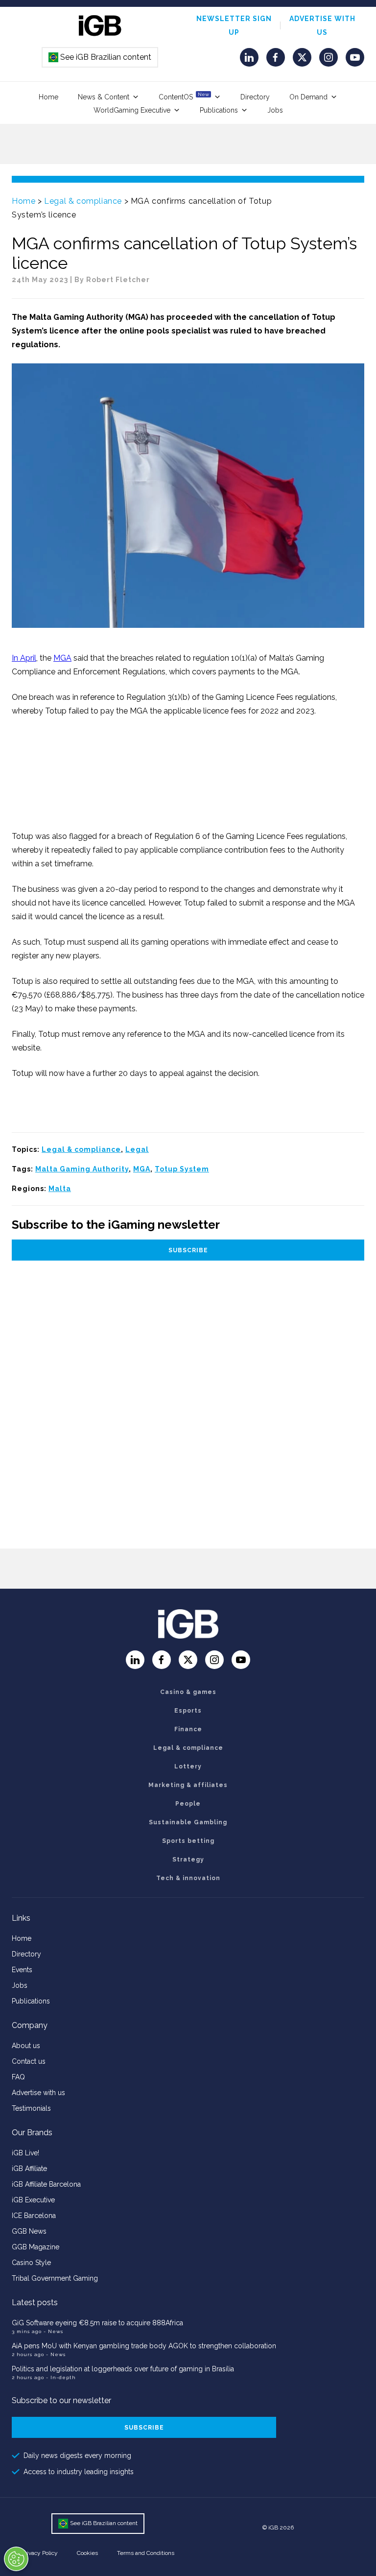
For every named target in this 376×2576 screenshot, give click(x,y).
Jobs (275, 110)
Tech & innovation (188, 1878)
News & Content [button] (104, 97)
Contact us (29, 2061)
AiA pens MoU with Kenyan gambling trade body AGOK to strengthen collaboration (144, 2346)
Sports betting (188, 1841)
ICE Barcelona (34, 2216)
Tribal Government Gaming (55, 2278)
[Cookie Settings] (16, 2559)
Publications (219, 110)
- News (53, 2331)
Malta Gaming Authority (82, 1169)
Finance (188, 1729)
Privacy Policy (40, 2553)
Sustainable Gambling (188, 1822)
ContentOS (184, 96)
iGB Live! (25, 2153)
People (188, 1804)
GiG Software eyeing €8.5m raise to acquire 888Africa (97, 2323)
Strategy (188, 1860)
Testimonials (31, 2108)
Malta (60, 1189)
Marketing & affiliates (188, 1785)
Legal (137, 1149)
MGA (62, 658)
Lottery (188, 1766)
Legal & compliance (83, 201)
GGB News (29, 2231)
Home (48, 97)
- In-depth (61, 2377)
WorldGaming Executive (132, 110)
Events (22, 1970)
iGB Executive (33, 2200)
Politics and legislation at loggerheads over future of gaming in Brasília (123, 2369)
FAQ (18, 2077)
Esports (188, 1711)
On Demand (308, 97)
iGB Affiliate (29, 2169)
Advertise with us (38, 2093)
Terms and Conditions (146, 2553)
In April (24, 658)
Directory (255, 97)
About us (26, 2046)
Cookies (87, 2553)
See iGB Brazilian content (100, 57)
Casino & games (188, 1692)
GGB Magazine (35, 2247)
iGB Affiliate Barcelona (46, 2184)
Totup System (182, 1169)
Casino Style (31, 2263)
